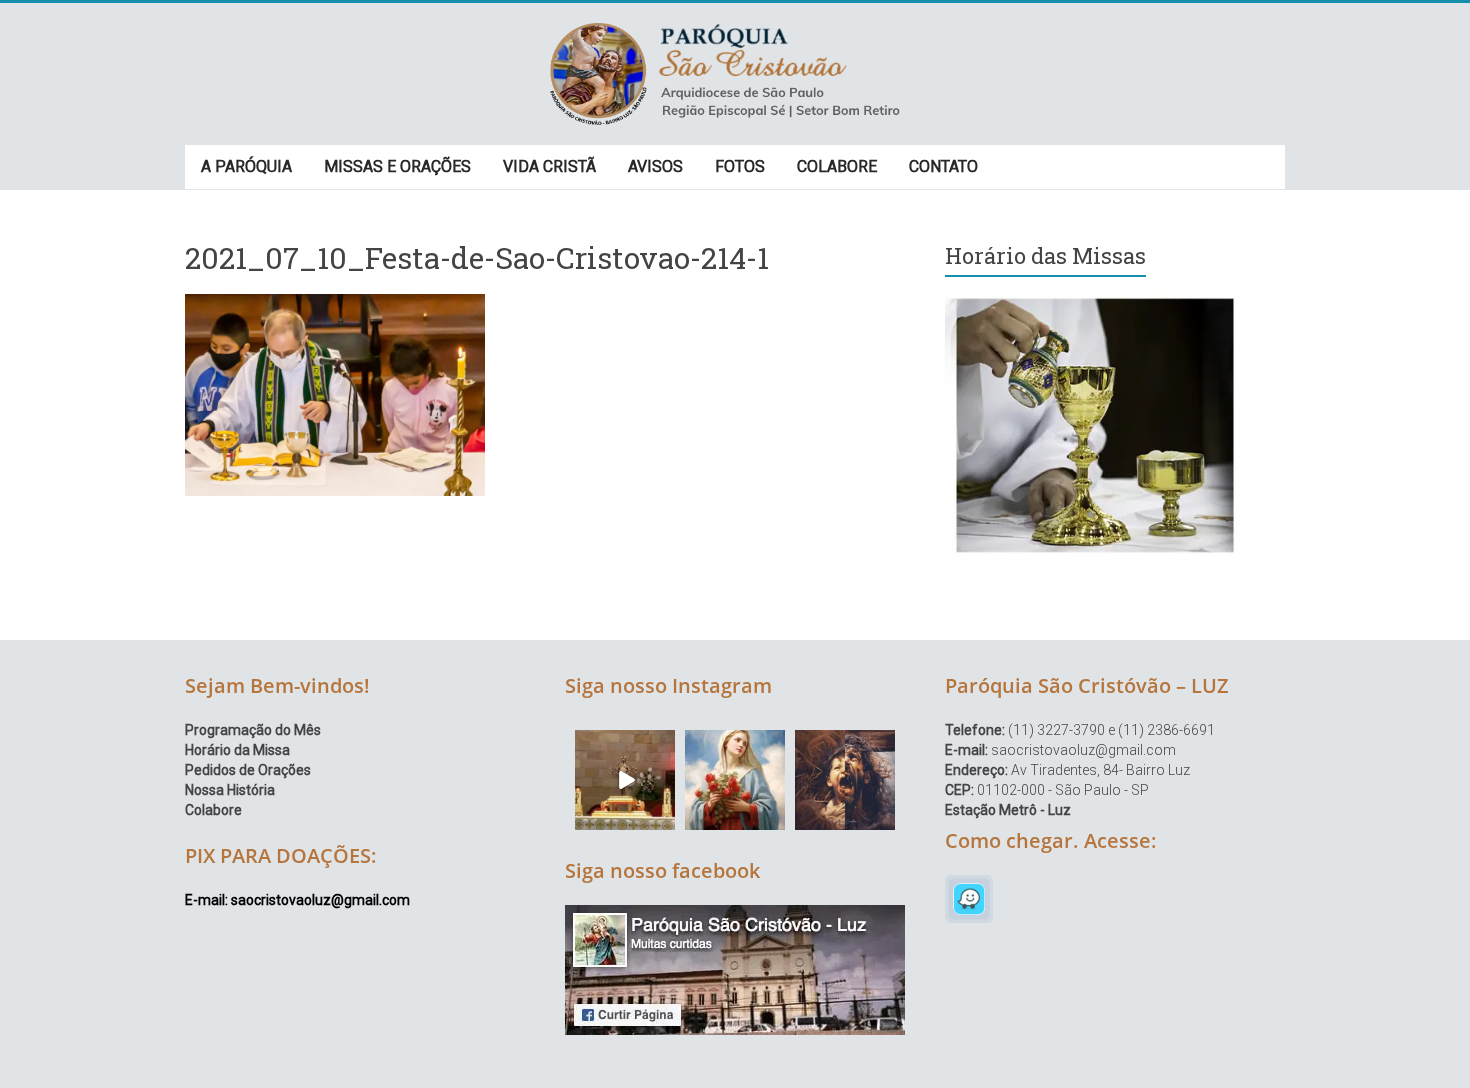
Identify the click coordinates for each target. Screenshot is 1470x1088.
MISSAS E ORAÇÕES (397, 166)
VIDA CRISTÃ (549, 166)
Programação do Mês (253, 730)
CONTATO (943, 166)
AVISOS (655, 166)
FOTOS (740, 166)
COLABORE (837, 166)
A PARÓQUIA (246, 166)
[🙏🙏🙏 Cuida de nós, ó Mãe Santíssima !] (735, 780)
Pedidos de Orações (248, 770)
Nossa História (230, 790)
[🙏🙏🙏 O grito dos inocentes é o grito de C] (845, 780)
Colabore (213, 810)
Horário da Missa (237, 750)
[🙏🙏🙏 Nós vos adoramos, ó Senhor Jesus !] (625, 780)
